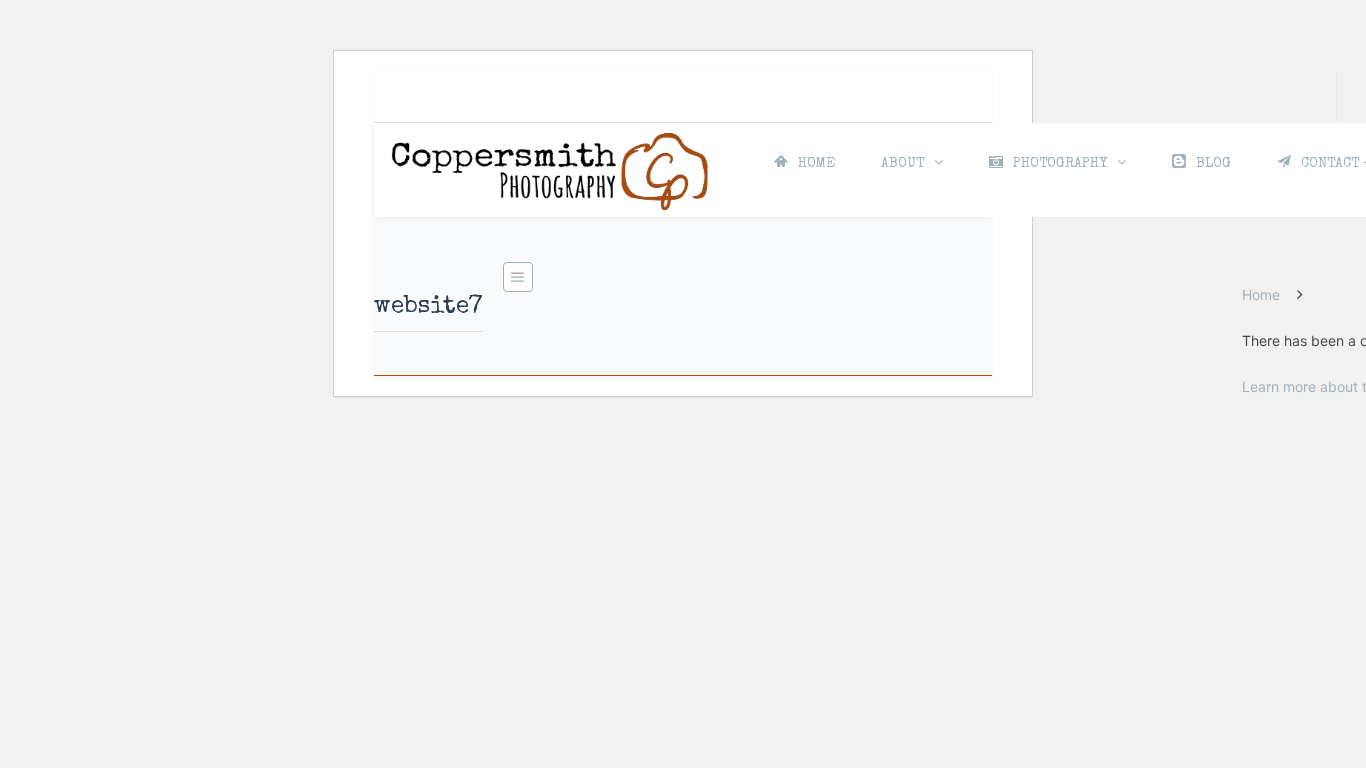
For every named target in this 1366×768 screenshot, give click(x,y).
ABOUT (902, 164)
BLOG (1213, 164)
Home (1261, 294)
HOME (816, 164)
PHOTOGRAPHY (1060, 164)
